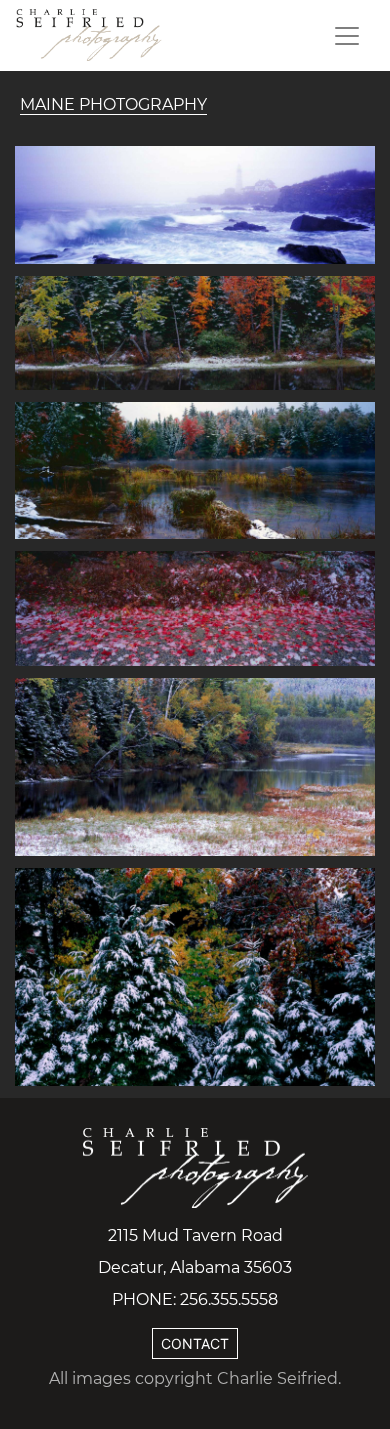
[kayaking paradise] (195, 766)
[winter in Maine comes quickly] (195, 469)
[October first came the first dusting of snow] (195, 331)
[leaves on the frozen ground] (195, 607)
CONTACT (195, 1343)
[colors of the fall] (195, 976)
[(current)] (90, 35)
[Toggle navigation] (347, 36)
